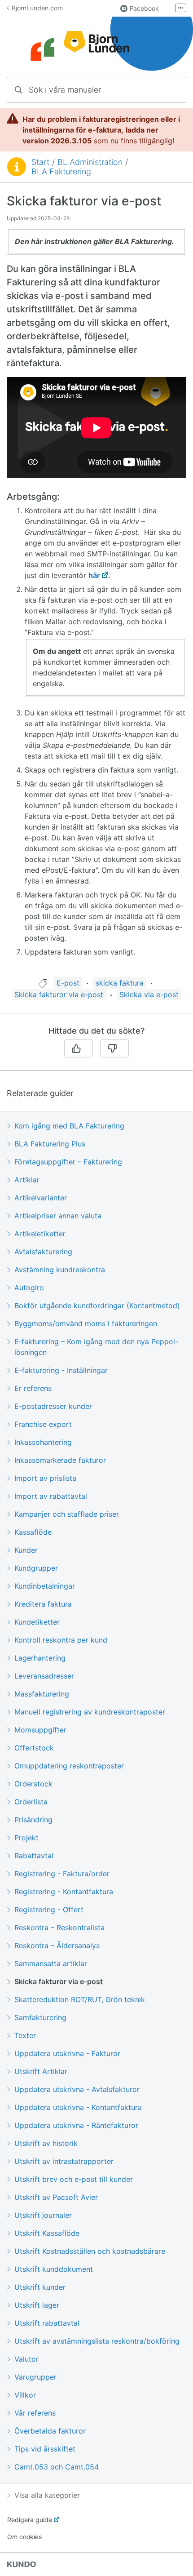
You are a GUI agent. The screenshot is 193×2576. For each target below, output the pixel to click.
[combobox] (96, 90)
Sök (168, 90)
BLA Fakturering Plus (50, 1144)
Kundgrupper (36, 1568)
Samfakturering (40, 2017)
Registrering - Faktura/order (62, 1874)
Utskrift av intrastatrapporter (64, 2161)
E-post (68, 983)
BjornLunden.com (37, 8)
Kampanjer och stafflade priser (67, 1514)
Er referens (33, 1388)
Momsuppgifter (40, 1730)
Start (40, 162)
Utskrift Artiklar (41, 2071)
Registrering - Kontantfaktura (64, 1892)
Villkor (25, 2395)
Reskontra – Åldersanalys (57, 1945)
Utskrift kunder (40, 2287)
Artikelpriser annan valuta (58, 1216)
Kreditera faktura (43, 1604)
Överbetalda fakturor (50, 2431)
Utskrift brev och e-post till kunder (74, 2179)
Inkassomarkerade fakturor (60, 1460)
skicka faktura (120, 983)
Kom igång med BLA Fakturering (69, 1126)
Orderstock (33, 1784)
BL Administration (90, 162)
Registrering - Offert (49, 1910)
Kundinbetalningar (45, 1586)
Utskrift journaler (43, 2215)
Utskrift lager (37, 2305)
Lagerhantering (40, 1658)
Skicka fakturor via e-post (59, 995)
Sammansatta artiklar (51, 1963)
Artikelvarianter (41, 1198)
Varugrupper (35, 2377)
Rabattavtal (34, 1856)
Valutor (26, 2359)
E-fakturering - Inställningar (61, 1370)
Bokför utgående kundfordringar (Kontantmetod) (97, 1306)
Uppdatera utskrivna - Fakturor (67, 2053)
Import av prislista (45, 1478)
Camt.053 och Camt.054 (57, 2467)
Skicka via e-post (149, 995)
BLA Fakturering (61, 171)
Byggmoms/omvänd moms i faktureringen (86, 1324)
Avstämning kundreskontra (60, 1270)
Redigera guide (30, 2520)
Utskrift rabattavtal (47, 2323)
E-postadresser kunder (53, 1406)
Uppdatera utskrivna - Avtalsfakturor (77, 2089)
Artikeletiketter (40, 1234)
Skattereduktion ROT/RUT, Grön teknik (80, 1999)
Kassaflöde (33, 1532)
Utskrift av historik (46, 2143)
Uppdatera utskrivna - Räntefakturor (76, 2125)
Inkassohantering (43, 1442)
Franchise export (43, 1424)
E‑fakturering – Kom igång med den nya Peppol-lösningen (96, 1347)
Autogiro (29, 1288)
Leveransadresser (44, 1676)
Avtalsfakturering (43, 1252)
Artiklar (27, 1180)
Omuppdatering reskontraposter (69, 1766)
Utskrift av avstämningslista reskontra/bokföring (97, 2341)
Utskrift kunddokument (54, 2269)
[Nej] (114, 1048)
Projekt (26, 1838)
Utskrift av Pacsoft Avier (56, 2197)
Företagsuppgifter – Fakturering (68, 1162)
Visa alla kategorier (47, 2495)
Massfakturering (42, 1694)
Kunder (26, 1550)
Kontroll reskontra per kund (61, 1640)
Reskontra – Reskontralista (59, 1928)
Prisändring (33, 1820)
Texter (25, 2035)
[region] (96, 585)
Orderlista (31, 1802)
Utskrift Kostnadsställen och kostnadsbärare (90, 2251)
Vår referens (35, 2413)
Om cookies (24, 2537)
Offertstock (34, 1748)
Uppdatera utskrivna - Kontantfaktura (78, 2107)
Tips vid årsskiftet (45, 2449)
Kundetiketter (37, 1622)
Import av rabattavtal (51, 1496)
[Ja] (79, 1048)
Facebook (144, 8)
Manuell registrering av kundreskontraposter (90, 1712)
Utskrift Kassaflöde (47, 2233)
